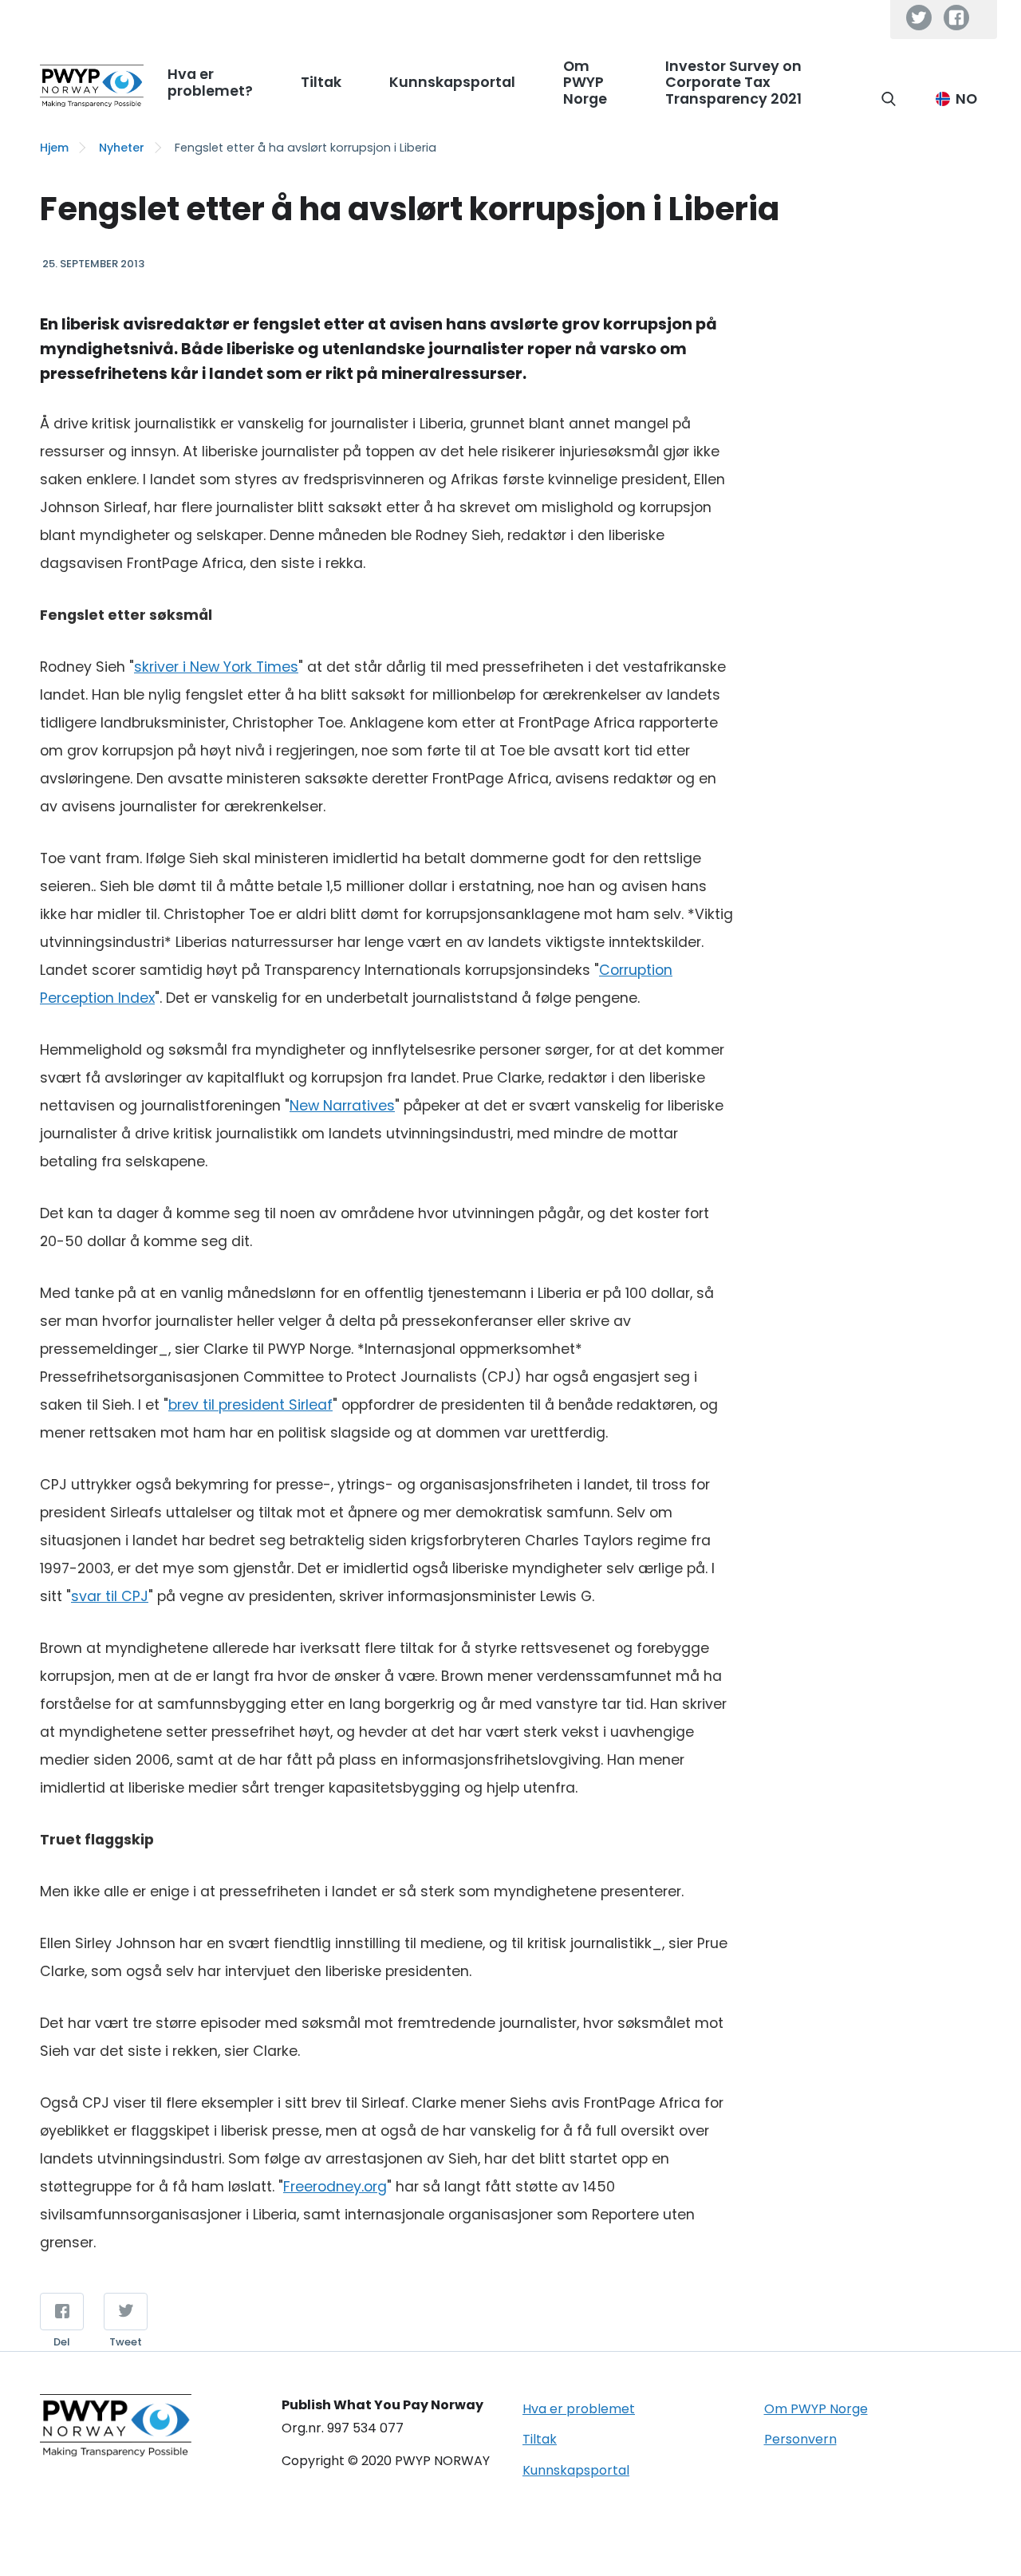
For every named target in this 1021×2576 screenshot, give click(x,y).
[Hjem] (92, 86)
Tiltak (540, 2439)
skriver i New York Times (216, 667)
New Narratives (342, 1106)
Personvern (800, 2439)
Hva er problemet (579, 2409)
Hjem (54, 148)
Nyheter (122, 148)
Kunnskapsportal (576, 2470)
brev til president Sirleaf (250, 1405)
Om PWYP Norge (816, 2409)
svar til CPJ (110, 1596)
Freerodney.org (335, 2187)
